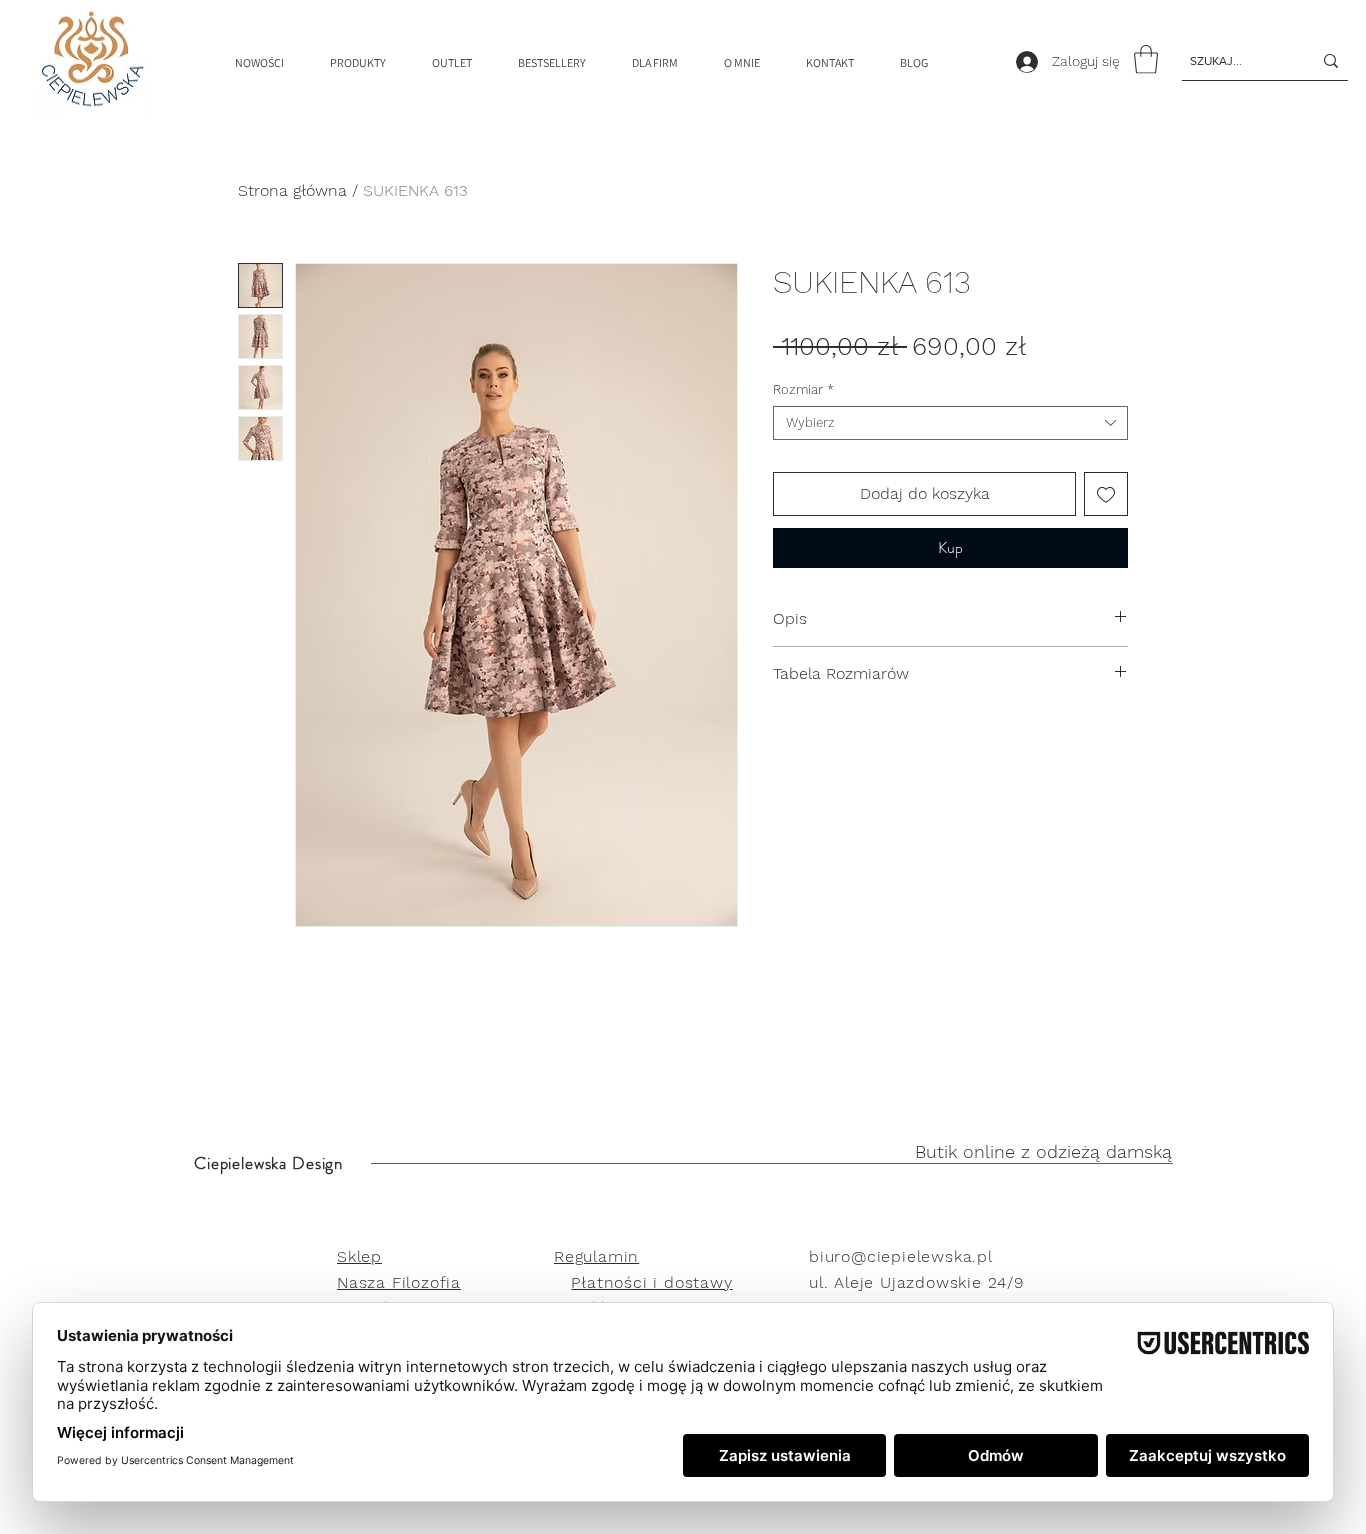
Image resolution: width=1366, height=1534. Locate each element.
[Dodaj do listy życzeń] (1106, 494)
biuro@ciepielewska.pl (901, 1256)
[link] (1146, 59)
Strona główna (292, 190)
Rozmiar (803, 389)
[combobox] (950, 423)
